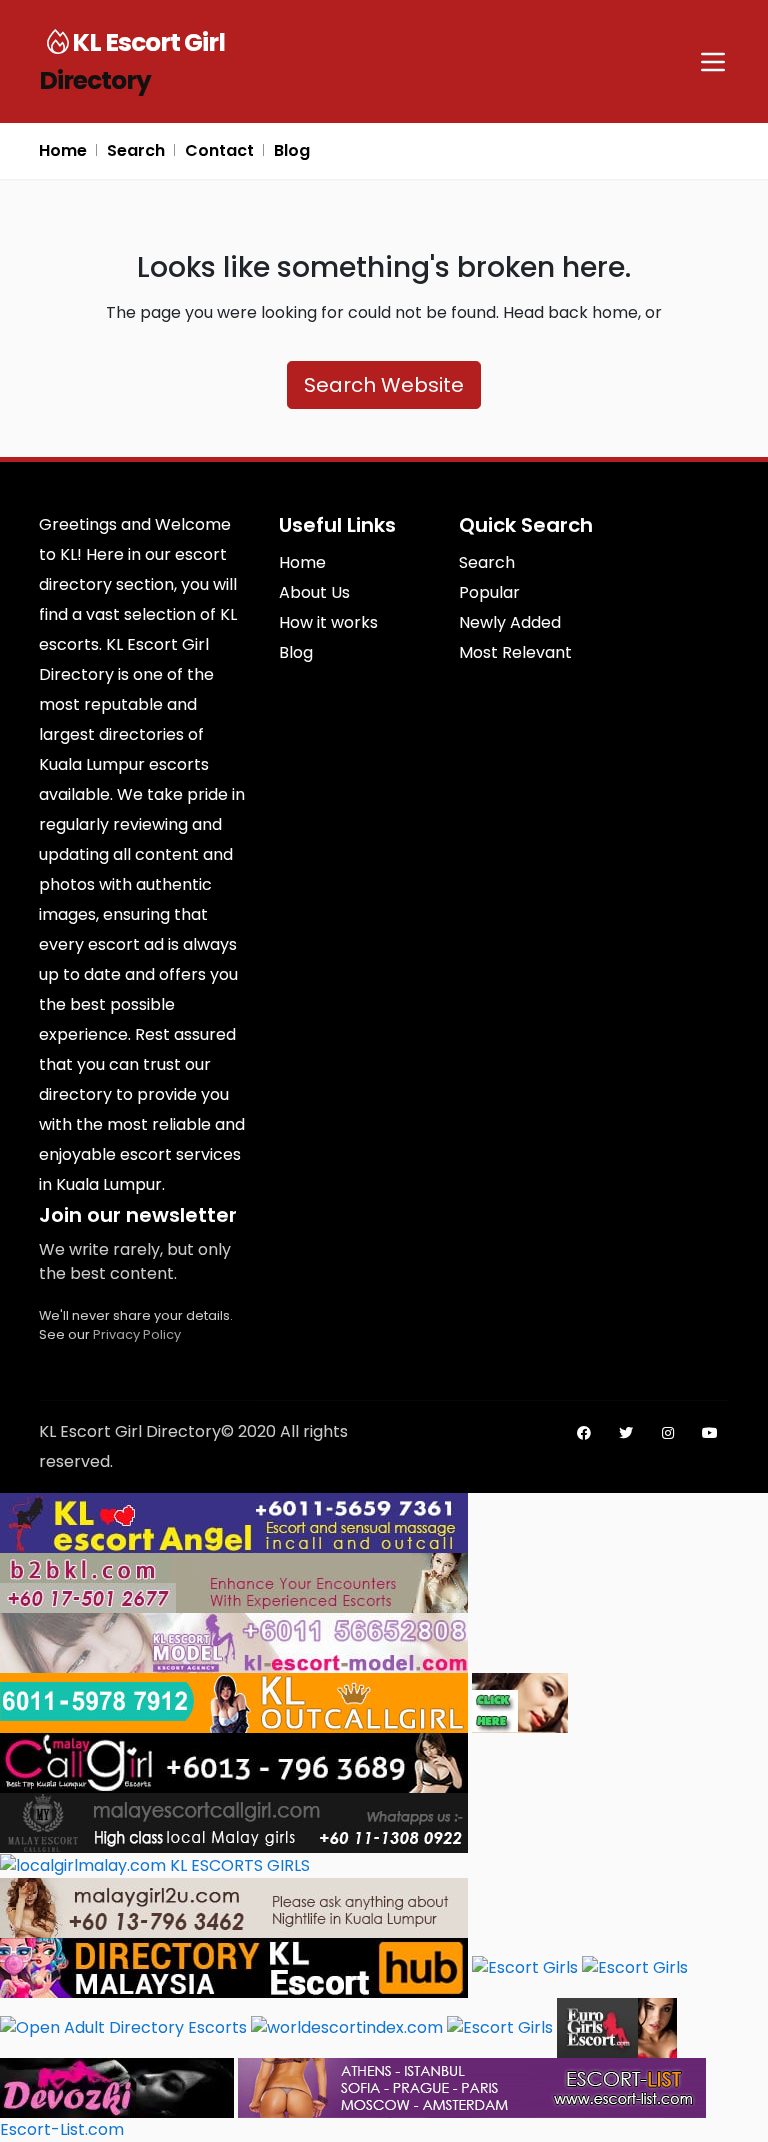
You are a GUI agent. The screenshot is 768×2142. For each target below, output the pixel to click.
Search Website (384, 385)
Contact (219, 150)
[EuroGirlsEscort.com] (617, 2026)
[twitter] (626, 1433)
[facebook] (584, 1433)
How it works (328, 622)
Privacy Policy (137, 1334)
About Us (314, 592)
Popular (489, 592)
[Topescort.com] (500, 2026)
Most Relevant (515, 652)
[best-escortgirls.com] (520, 1701)
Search (136, 150)
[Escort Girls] (525, 1966)
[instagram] (668, 1433)
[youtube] (710, 1433)
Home (63, 150)
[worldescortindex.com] (347, 2026)
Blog (292, 150)
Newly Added (510, 622)
